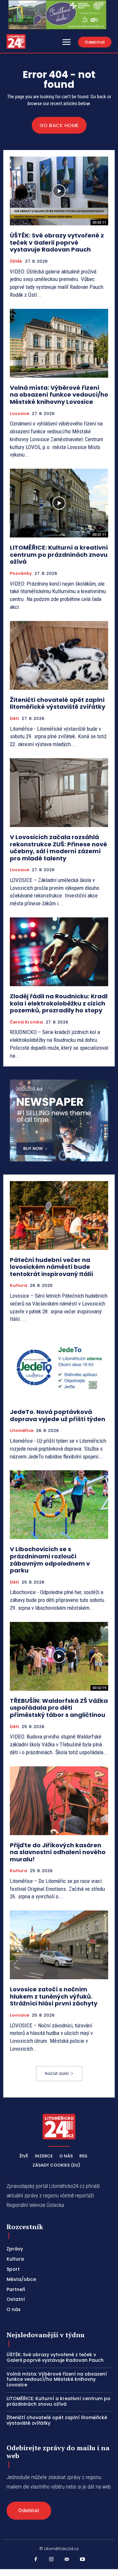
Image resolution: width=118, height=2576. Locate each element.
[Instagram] (51, 2560)
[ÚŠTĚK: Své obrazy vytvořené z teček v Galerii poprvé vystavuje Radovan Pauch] (59, 191)
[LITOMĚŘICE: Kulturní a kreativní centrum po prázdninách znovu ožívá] (59, 503)
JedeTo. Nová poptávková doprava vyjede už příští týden (58, 1415)
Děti (14, 719)
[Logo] (16, 41)
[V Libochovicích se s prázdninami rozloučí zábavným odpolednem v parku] (59, 1505)
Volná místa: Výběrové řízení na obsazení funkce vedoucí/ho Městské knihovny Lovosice (59, 395)
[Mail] (67, 2560)
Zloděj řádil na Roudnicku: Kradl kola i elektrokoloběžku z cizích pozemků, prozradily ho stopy (59, 1003)
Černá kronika (26, 1022)
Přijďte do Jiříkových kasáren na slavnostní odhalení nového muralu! (58, 1852)
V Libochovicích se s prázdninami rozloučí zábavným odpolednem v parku (50, 1560)
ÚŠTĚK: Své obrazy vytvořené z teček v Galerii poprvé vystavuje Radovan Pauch (57, 242)
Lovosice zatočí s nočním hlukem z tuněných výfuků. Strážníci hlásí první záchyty (54, 1996)
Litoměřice (22, 1431)
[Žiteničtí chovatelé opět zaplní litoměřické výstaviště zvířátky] (59, 655)
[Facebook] (36, 2560)
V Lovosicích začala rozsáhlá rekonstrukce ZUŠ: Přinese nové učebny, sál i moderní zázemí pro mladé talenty (59, 848)
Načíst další (57, 2073)
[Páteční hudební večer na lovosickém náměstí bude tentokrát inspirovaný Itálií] (59, 1215)
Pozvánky (21, 573)
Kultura (19, 1286)
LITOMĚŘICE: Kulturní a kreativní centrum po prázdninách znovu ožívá (59, 555)
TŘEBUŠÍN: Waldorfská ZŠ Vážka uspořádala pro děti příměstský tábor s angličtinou (59, 1708)
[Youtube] (83, 2560)
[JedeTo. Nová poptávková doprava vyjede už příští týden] (59, 1367)
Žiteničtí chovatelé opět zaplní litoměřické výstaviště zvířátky (58, 703)
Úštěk (16, 261)
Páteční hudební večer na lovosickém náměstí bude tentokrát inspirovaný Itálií (51, 1267)
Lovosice (20, 414)
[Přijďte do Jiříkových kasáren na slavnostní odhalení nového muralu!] (59, 1801)
